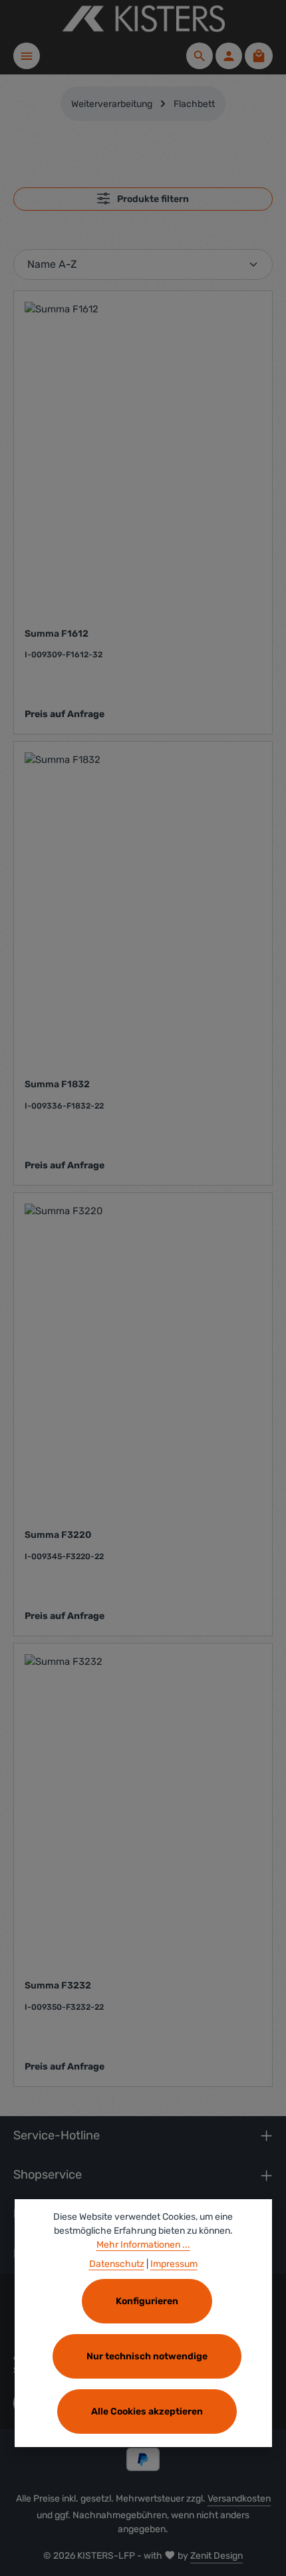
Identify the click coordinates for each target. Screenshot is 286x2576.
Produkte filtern (152, 199)
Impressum (174, 2264)
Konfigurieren (147, 2301)
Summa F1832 (57, 1084)
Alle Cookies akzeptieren (147, 2412)
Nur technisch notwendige (147, 2356)
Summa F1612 (57, 634)
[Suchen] (200, 56)
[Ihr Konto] (229, 56)
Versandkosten (239, 2499)
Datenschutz (117, 2264)
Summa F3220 (58, 1535)
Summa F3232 (58, 1986)
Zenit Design (216, 2556)
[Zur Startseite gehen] (143, 19)
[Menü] (27, 56)
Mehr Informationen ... (143, 2245)
